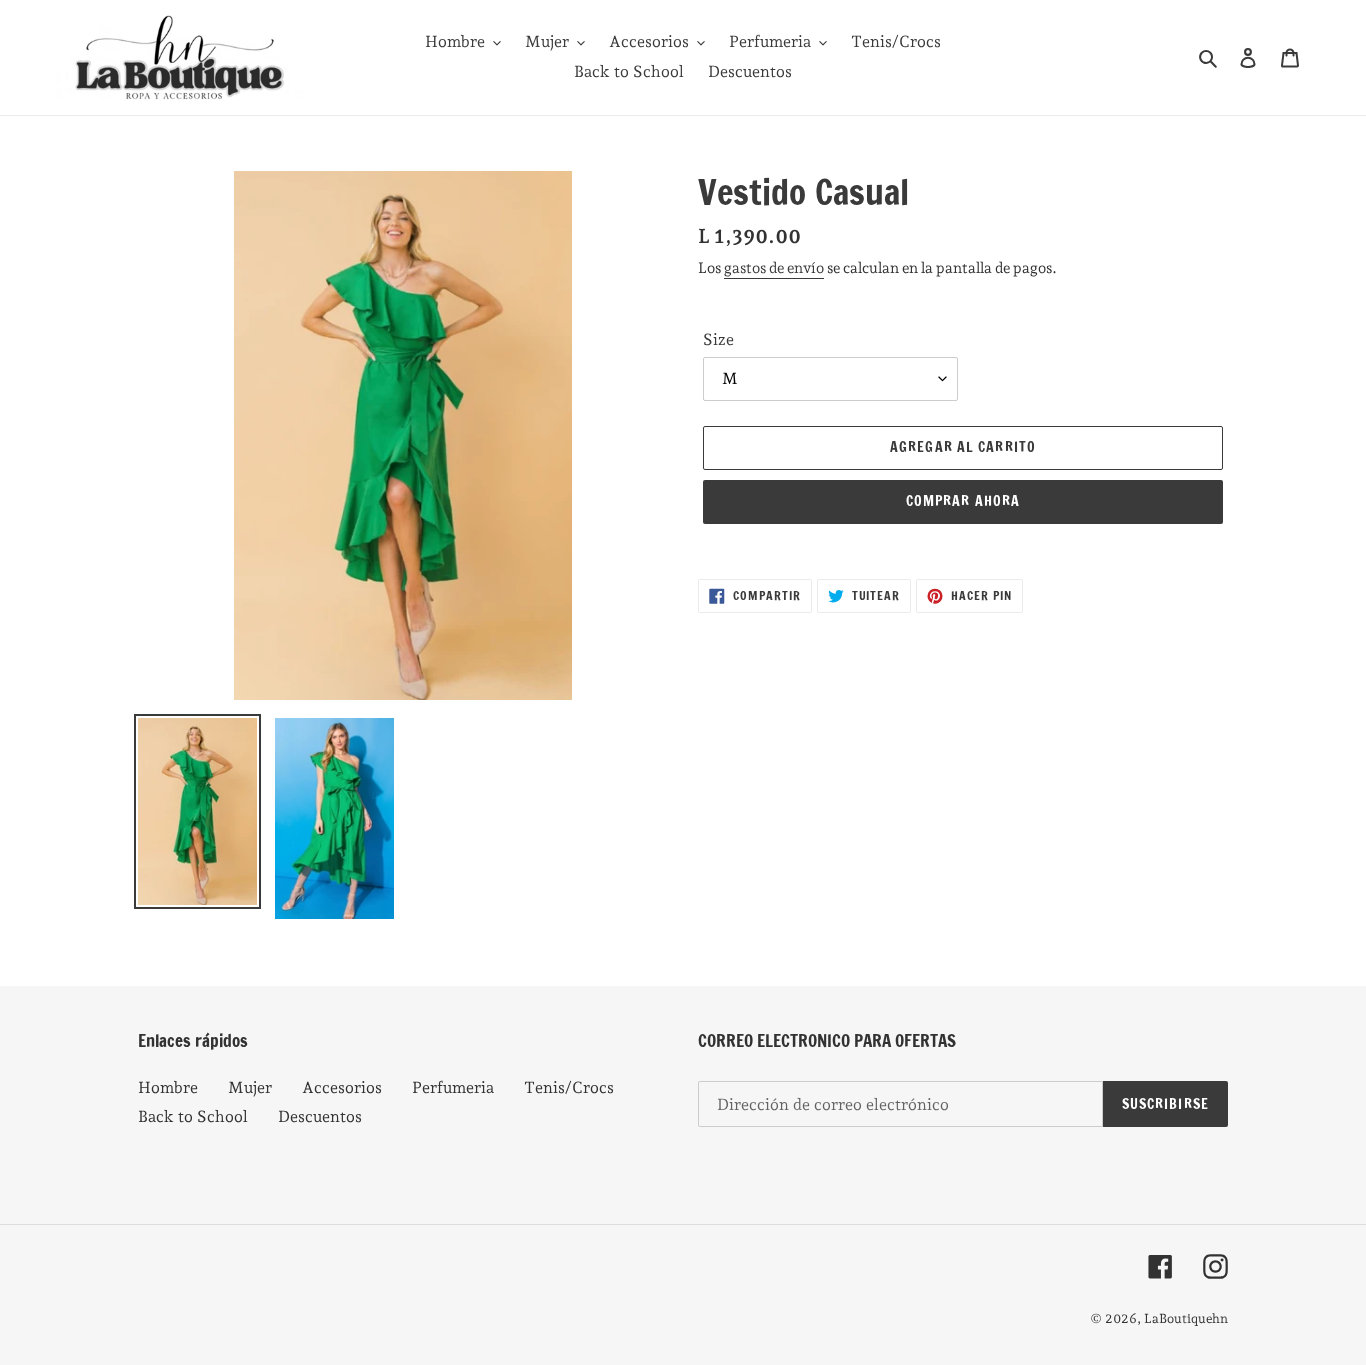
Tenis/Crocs (569, 1087)
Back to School (193, 1116)
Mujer (250, 1087)
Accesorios (342, 1087)
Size (718, 339)
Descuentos (320, 1116)
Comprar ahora (963, 501)
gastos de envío (774, 268)
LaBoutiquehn (1186, 1318)
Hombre (168, 1087)
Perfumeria (453, 1087)
